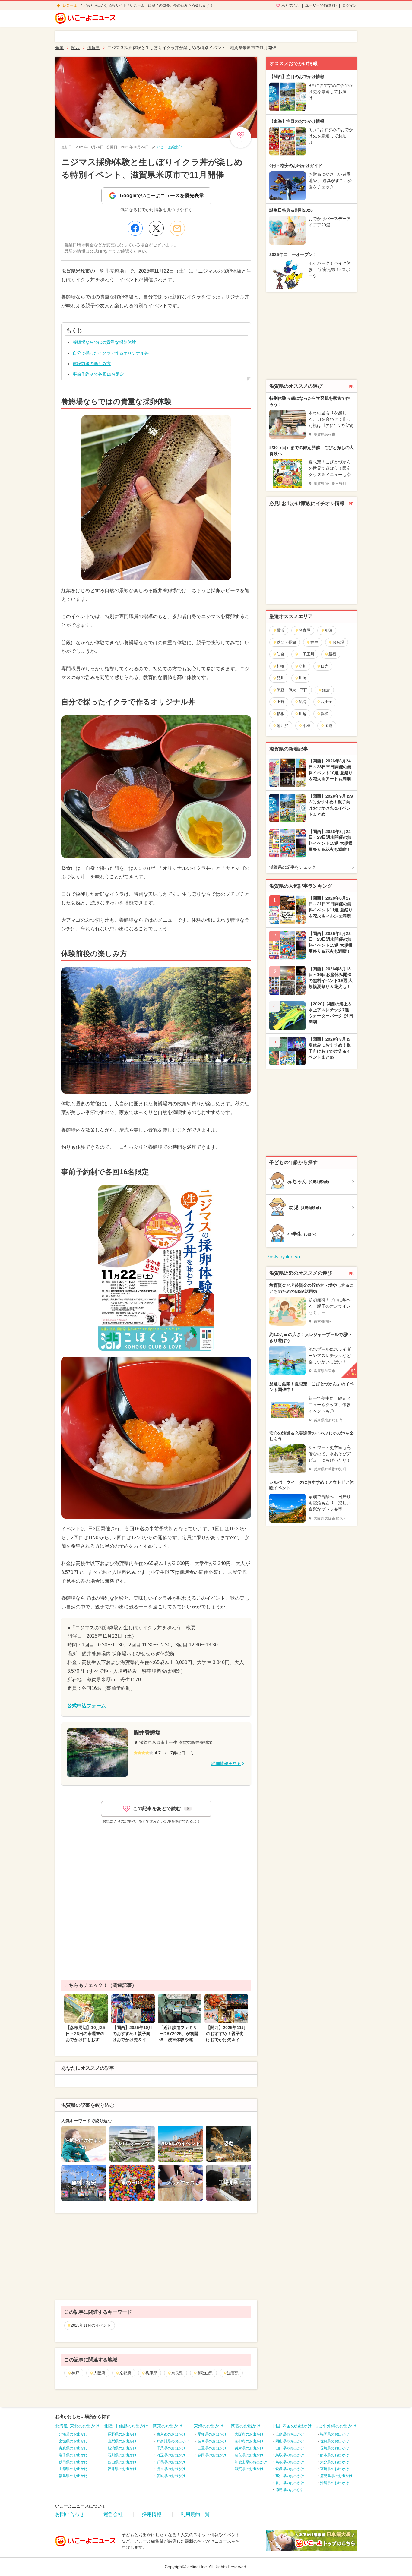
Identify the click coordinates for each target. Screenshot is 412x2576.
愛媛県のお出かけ (290, 2469)
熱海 (303, 702)
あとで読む (290, 5)
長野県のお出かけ (122, 2434)
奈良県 (177, 2373)
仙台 (280, 654)
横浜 (280, 630)
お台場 (338, 642)
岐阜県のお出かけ (212, 2441)
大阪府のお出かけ (249, 2434)
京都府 (125, 2373)
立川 (303, 666)
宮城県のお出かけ (73, 2441)
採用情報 (152, 2514)
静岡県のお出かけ (212, 2455)
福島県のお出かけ (73, 2476)
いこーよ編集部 (170, 147)
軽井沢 (282, 726)
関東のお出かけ (168, 2426)
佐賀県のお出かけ (334, 2441)
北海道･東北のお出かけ (77, 2426)
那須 (328, 630)
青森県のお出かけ (73, 2448)
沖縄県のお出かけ (334, 2483)
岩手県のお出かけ (73, 2455)
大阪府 (99, 2373)
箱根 (280, 714)
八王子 (326, 702)
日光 (325, 666)
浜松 (325, 714)
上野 (280, 702)
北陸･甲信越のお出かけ (126, 2426)
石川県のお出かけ (122, 2455)
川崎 (303, 678)
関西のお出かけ (246, 2426)
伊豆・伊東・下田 (292, 690)
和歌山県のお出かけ (251, 2462)
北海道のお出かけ (73, 2434)
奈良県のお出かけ (249, 2455)
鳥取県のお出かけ (290, 2455)
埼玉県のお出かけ (171, 2455)
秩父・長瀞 (286, 642)
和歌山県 (205, 2373)
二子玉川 (306, 654)
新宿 (332, 654)
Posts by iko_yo (283, 1257)
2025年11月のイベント (91, 2325)
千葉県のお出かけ (171, 2448)
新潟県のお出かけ (122, 2448)
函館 (328, 726)
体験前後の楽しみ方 (92, 364)
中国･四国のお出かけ (292, 2426)
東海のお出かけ (209, 2426)
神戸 (75, 2373)
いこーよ (70, 5)
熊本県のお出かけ (334, 2455)
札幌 (280, 666)
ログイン (350, 5)
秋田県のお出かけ (73, 2462)
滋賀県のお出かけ (249, 2469)
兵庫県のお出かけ (249, 2448)
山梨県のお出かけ (122, 2441)
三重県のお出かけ (212, 2448)
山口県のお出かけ (290, 2448)
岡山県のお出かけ (290, 2441)
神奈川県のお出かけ (173, 2441)
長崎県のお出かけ (334, 2448)
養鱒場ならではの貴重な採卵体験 (104, 342)
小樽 (306, 726)
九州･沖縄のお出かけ (336, 2426)
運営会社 (113, 2514)
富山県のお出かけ (122, 2462)
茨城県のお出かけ (171, 2476)
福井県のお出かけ (122, 2469)
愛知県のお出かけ (212, 2434)
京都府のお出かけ (249, 2441)
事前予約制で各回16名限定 (98, 374)
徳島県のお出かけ (290, 2490)
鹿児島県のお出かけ (336, 2476)
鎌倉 (326, 690)
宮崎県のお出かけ (334, 2469)
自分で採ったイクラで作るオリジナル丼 (111, 353)
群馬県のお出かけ (171, 2462)
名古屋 (304, 630)
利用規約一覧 (195, 2514)
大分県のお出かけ (334, 2462)
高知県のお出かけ (290, 2476)
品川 (280, 678)
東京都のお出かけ (171, 2434)
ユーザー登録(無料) (321, 5)
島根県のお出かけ (290, 2462)
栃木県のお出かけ (171, 2469)
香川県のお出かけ (290, 2483)
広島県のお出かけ (290, 2434)
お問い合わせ (70, 2514)
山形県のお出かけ (73, 2469)
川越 (303, 714)
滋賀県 (233, 2373)
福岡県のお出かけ (334, 2434)
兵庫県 (151, 2373)
